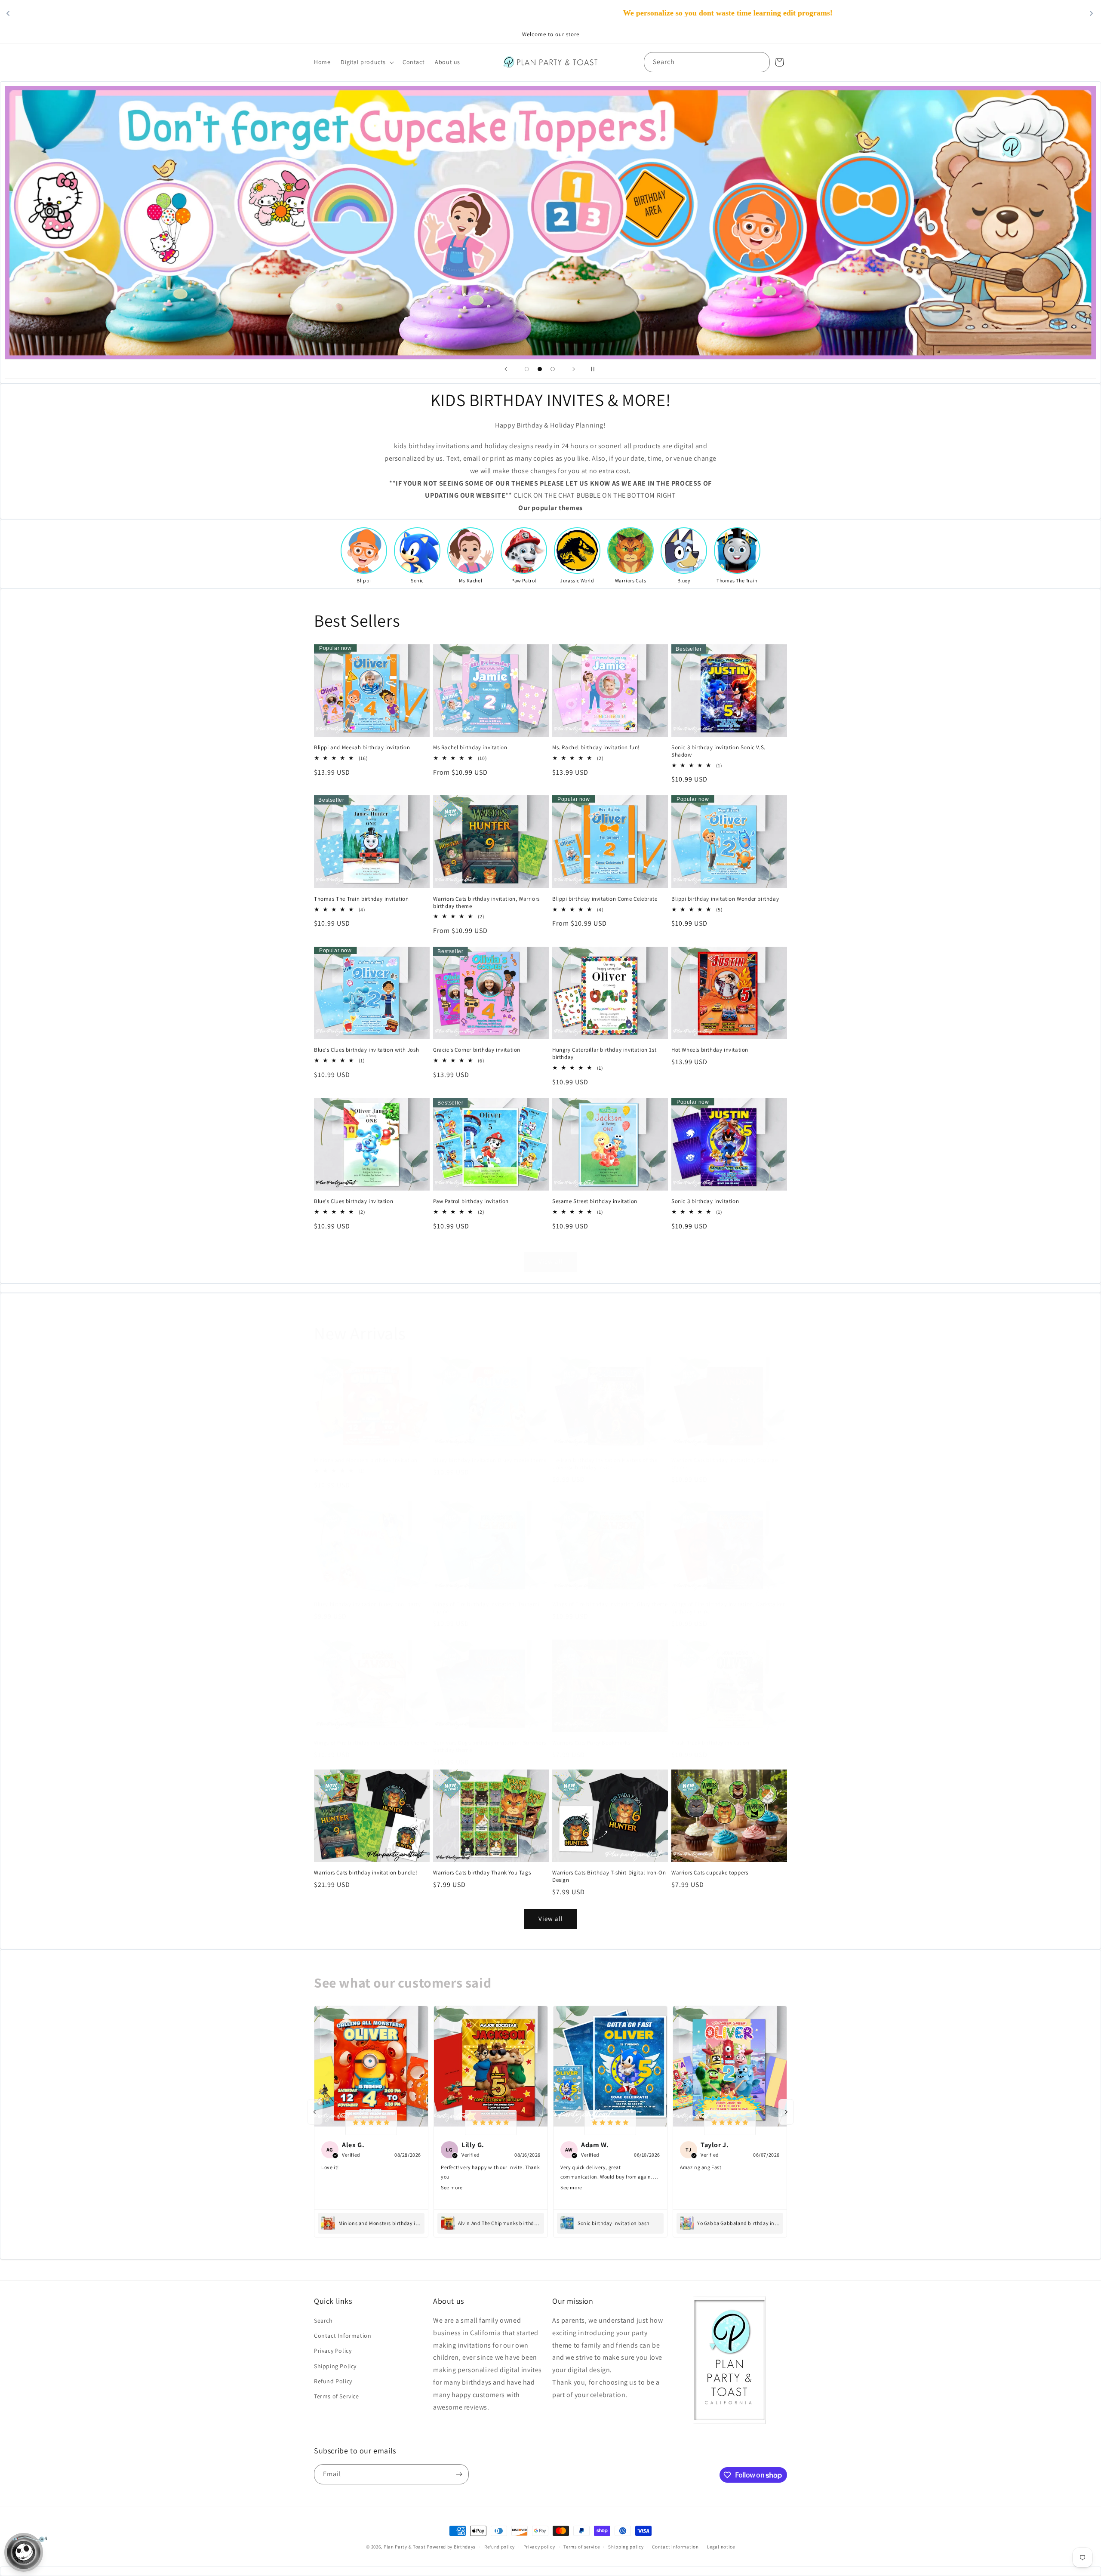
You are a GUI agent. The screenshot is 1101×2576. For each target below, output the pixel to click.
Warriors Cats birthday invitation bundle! (366, 1873)
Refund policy (500, 2547)
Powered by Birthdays (451, 2547)
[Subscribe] (459, 2474)
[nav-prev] (315, 2112)
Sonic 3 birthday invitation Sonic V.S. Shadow (718, 751)
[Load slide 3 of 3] (553, 369)
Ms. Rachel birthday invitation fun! (596, 748)
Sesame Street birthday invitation (595, 1201)
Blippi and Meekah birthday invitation (362, 748)
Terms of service (581, 2547)
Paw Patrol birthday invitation (471, 1201)
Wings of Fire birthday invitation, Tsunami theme (486, 1608)
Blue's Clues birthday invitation (354, 1201)
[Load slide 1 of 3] (527, 369)
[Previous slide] (506, 369)
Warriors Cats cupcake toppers (710, 1873)
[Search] (760, 62)
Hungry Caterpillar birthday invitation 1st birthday (604, 1054)
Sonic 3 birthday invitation (705, 1201)
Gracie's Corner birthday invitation (477, 1050)
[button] (366, 62)
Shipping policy (626, 2547)
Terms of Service (337, 2396)
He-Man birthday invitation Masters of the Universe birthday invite (605, 1464)
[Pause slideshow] (595, 369)
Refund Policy (333, 2381)
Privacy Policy (333, 2351)
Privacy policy (539, 2547)
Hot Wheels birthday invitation (710, 1050)
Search (323, 2321)
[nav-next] (786, 2112)
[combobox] (707, 62)
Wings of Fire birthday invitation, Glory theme (610, 1604)
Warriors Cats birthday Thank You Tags (482, 1873)
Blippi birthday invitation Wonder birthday (725, 899)
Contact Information (343, 2336)
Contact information (675, 2547)
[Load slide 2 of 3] (540, 369)
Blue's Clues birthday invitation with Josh (366, 1050)
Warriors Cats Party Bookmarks (591, 1743)
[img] (371, 2122)
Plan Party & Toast (405, 2547)
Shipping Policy (335, 2366)
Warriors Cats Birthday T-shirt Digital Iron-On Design (609, 1876)
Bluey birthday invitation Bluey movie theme (490, 1460)
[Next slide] (574, 369)
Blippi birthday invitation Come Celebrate (605, 899)
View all (551, 1261)
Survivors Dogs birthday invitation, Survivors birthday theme (490, 1747)
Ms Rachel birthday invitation (470, 748)
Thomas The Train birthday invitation (361, 899)
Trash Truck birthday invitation (710, 1743)
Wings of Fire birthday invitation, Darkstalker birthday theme (728, 1608)
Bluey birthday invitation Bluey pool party (367, 1604)
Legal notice (721, 2547)
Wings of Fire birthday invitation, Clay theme (371, 1743)
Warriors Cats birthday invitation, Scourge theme (724, 1464)
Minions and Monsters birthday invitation (366, 1460)
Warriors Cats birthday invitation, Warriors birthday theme (486, 903)
